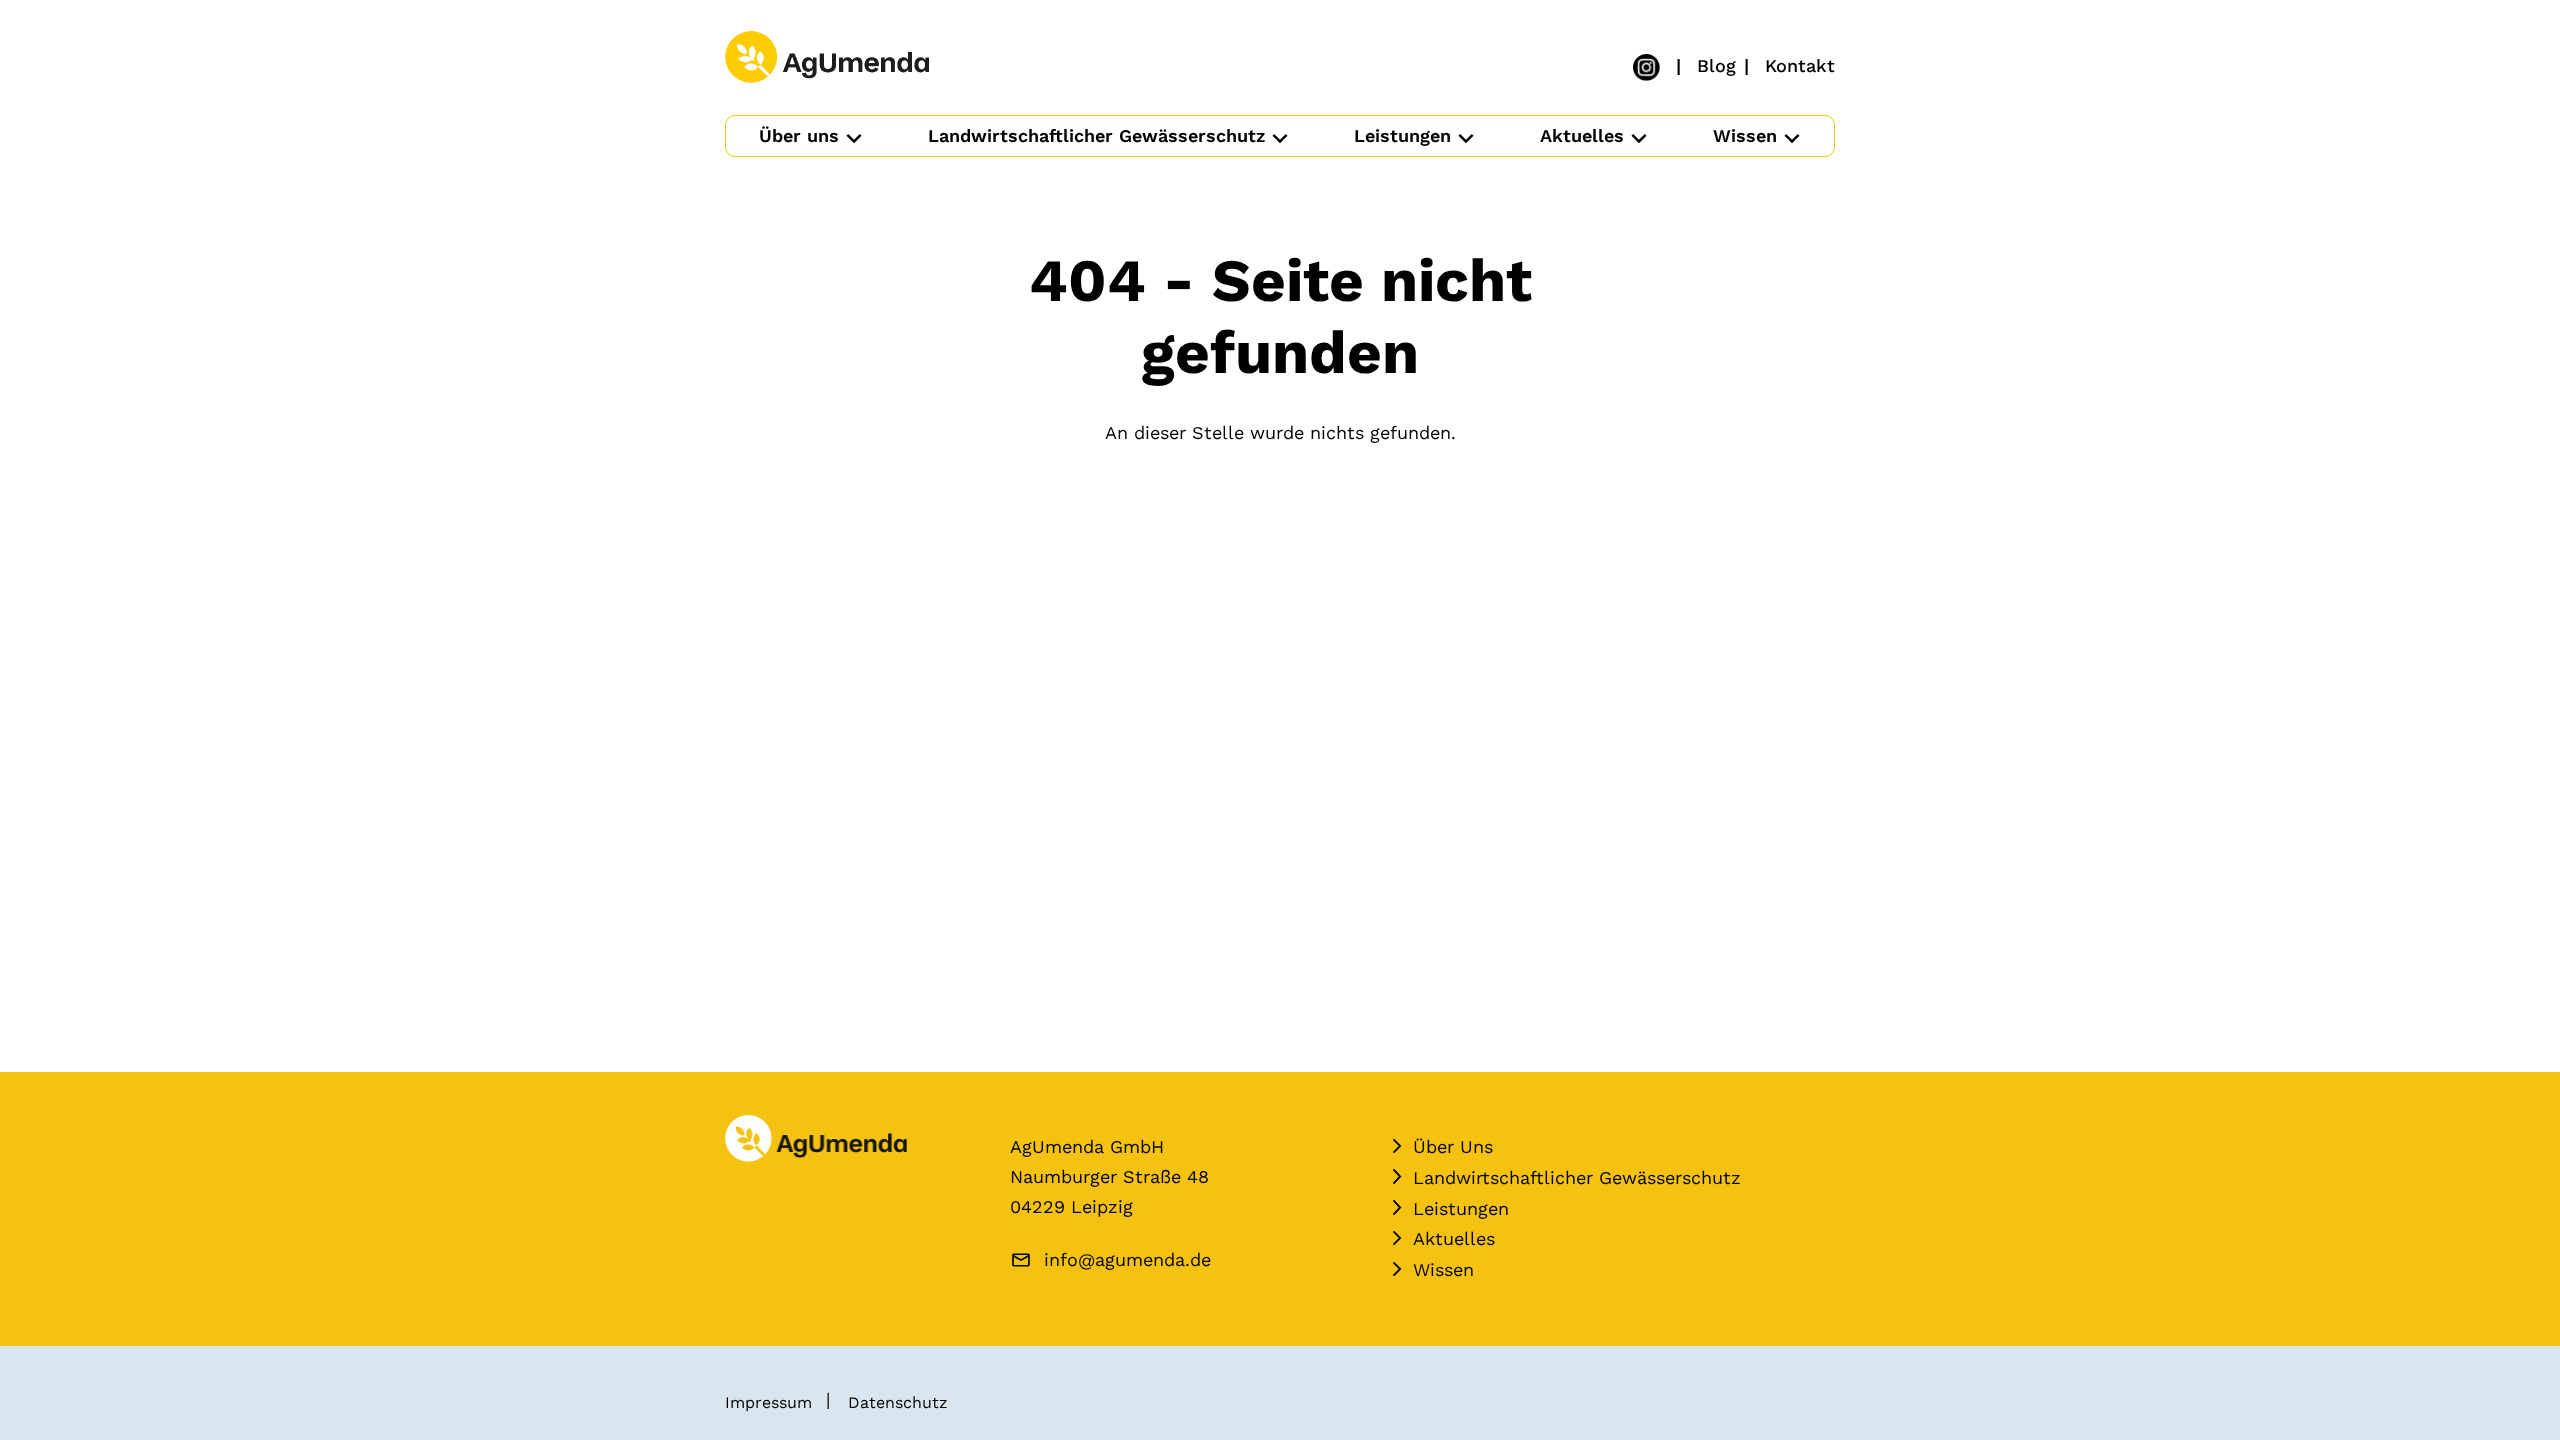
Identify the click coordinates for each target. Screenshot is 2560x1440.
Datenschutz (898, 1402)
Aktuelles (1582, 135)
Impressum (768, 1402)
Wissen (1745, 135)
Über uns (799, 135)
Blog (1716, 65)
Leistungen (1402, 135)
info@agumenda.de (1127, 1259)
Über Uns (1453, 1146)
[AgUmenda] (827, 58)
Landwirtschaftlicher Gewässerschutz (1096, 135)
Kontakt (1800, 65)
